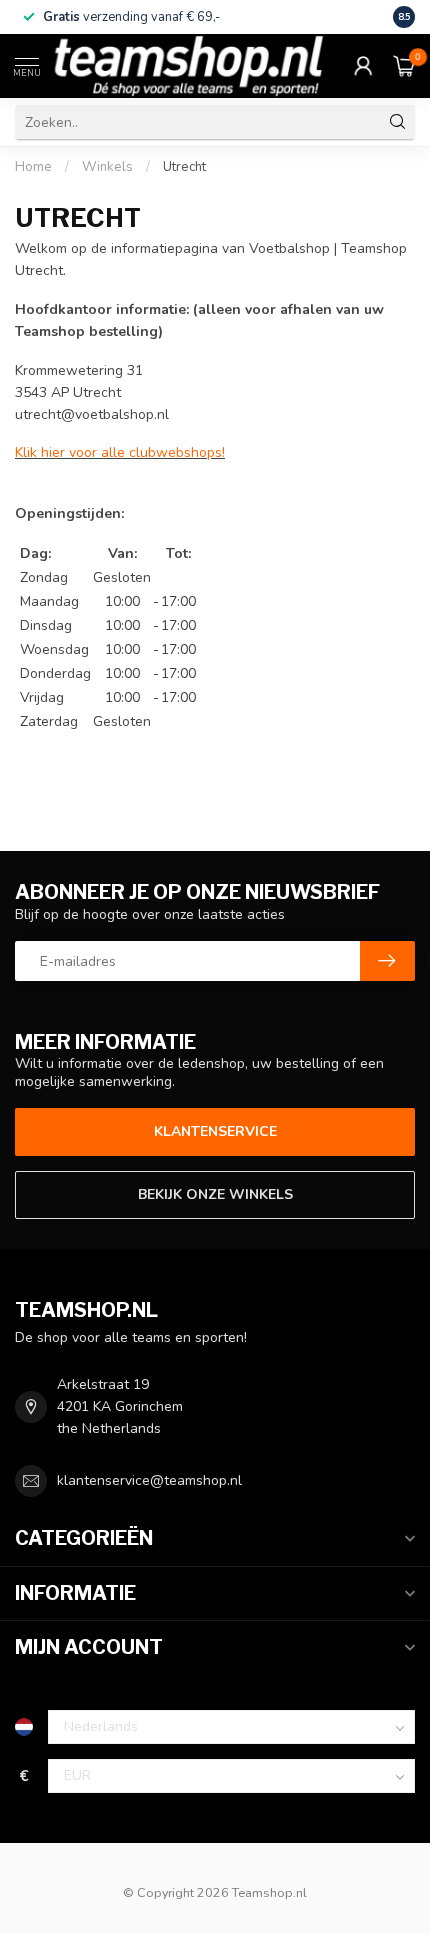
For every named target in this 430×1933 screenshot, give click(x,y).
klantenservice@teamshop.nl (149, 1480)
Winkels (107, 167)
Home (33, 167)
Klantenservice (215, 1131)
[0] (404, 66)
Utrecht (184, 167)
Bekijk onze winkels (215, 1194)
